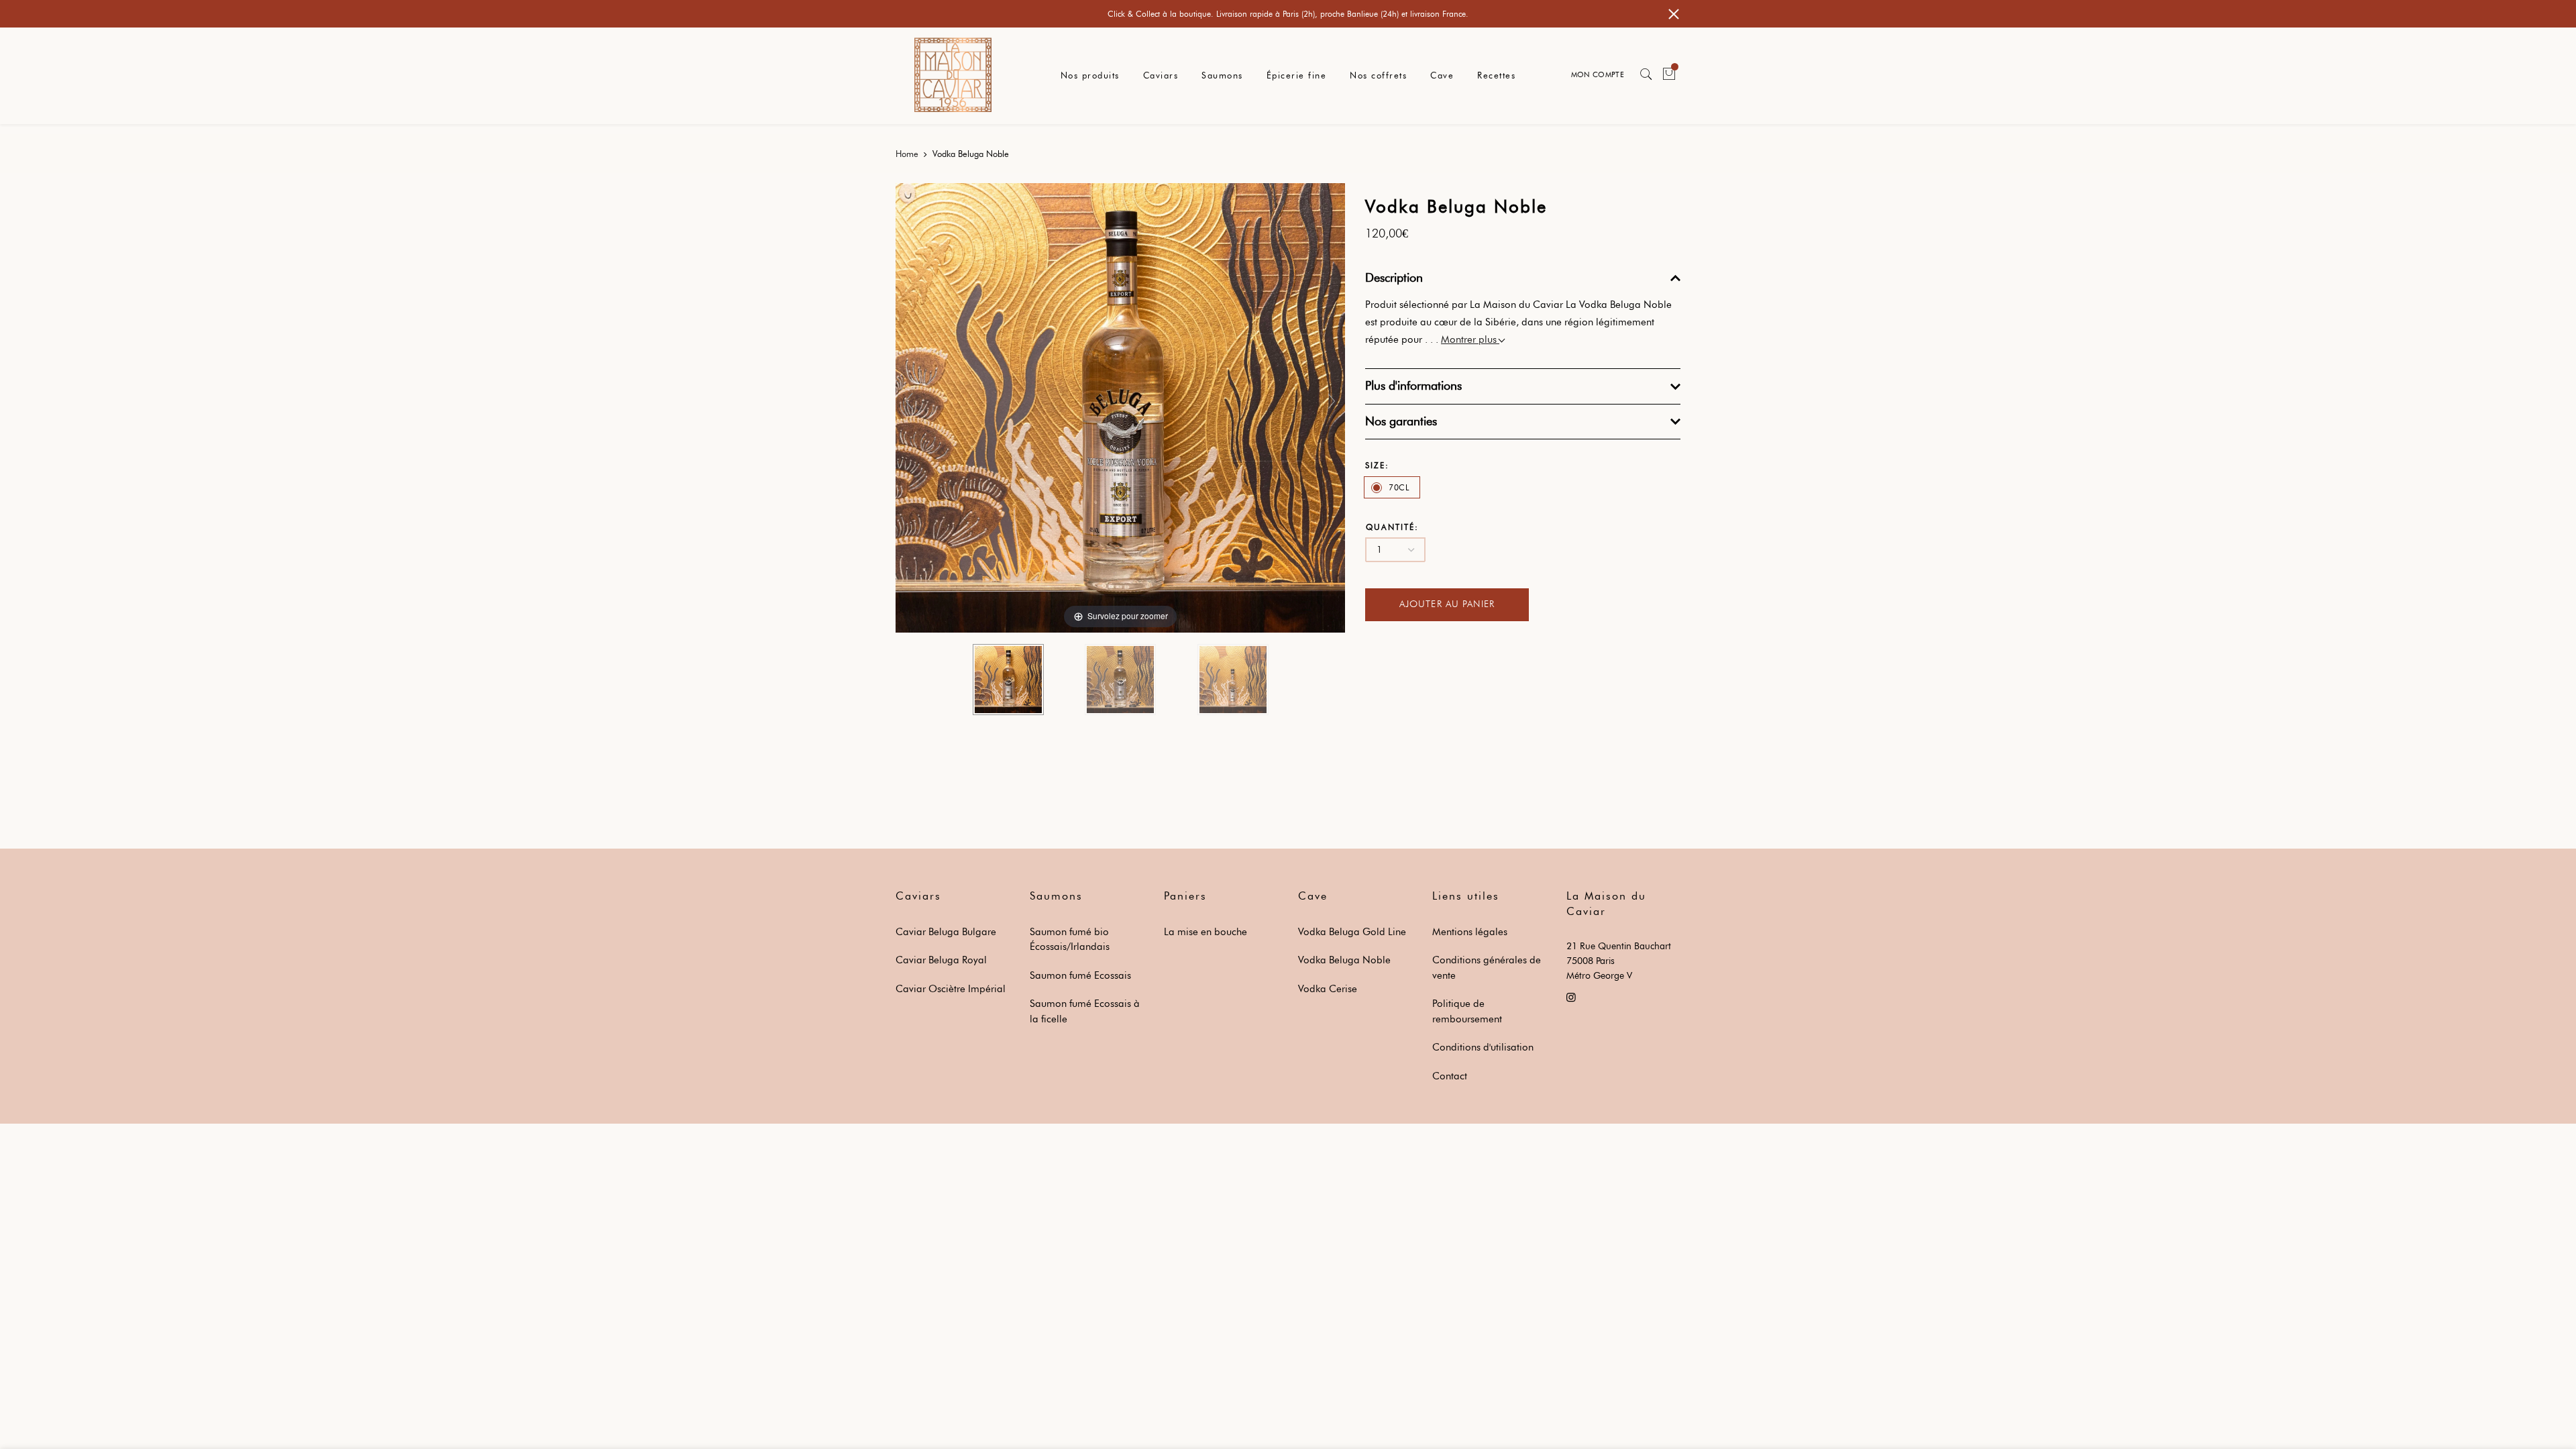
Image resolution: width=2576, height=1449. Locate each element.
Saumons (1222, 75)
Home (907, 154)
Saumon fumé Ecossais (1080, 975)
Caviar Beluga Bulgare (946, 932)
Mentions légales (1470, 932)
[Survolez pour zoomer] (1120, 407)
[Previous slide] (909, 401)
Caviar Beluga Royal (941, 960)
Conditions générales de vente (1487, 968)
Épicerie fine (1297, 75)
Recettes (1496, 75)
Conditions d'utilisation (1483, 1047)
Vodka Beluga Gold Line (1352, 932)
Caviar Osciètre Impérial (951, 989)
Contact (1450, 1076)
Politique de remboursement (1467, 1011)
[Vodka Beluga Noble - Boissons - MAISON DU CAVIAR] (1008, 680)
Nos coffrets (1378, 75)
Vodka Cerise (1328, 989)
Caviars (1161, 75)
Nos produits (1090, 75)
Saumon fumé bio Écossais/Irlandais (1070, 940)
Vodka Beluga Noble (1344, 960)
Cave (1442, 75)
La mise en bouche (1205, 932)
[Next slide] (1332, 401)
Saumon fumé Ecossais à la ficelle (1085, 1011)
